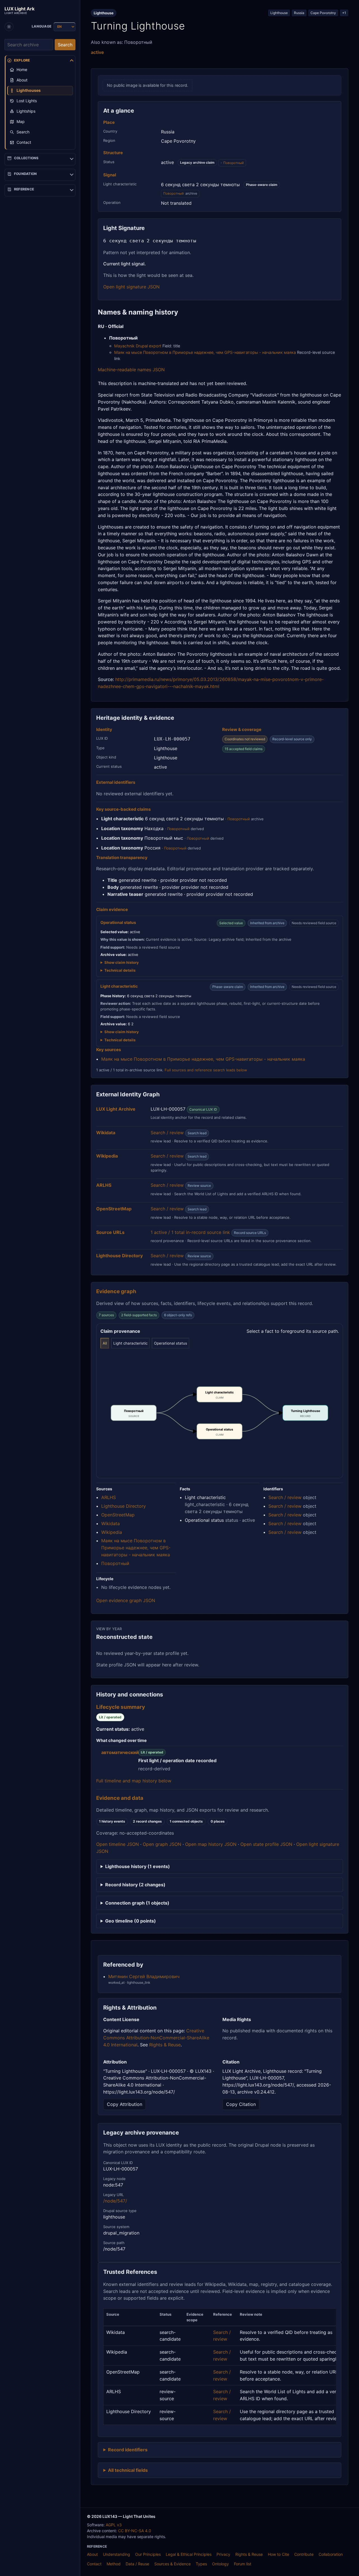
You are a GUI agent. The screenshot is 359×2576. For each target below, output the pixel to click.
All (105, 1343)
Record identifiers (128, 2450)
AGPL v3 (114, 2525)
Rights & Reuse (165, 2045)
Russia (299, 13)
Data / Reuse (137, 2564)
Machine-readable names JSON (131, 370)
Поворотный (233, 163)
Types (201, 2564)
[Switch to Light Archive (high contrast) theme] (9, 27)
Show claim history (122, 962)
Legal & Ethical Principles (189, 2554)
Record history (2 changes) (135, 1885)
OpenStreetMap (118, 1515)
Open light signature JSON (131, 287)
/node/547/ (115, 2201)
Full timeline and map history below (134, 1781)
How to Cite (279, 2554)
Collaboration (331, 2554)
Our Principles (148, 2554)
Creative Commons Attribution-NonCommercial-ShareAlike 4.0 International (156, 2038)
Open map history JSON (211, 1844)
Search (65, 45)
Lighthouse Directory (124, 1506)
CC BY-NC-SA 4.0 (135, 2531)
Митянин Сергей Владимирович (144, 1976)
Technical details (120, 970)
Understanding (117, 2554)
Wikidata (111, 1523)
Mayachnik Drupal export (138, 346)
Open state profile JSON (266, 1844)
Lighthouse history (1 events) (138, 1866)
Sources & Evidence (172, 2564)
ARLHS (109, 1497)
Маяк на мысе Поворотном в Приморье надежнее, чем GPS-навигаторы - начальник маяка (205, 352)
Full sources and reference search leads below (206, 1070)
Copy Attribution (125, 2104)
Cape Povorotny (323, 13)
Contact (94, 2564)
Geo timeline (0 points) (131, 1921)
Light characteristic (130, 1343)
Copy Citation (241, 2104)
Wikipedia (112, 1532)
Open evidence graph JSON (126, 1600)
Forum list (243, 2564)
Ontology (220, 2564)
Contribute (304, 2554)
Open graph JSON (162, 1844)
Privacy (223, 2554)
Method (114, 2564)
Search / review (167, 1133)
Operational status (171, 1343)
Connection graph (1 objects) (137, 1903)
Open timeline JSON (118, 1844)
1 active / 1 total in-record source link (190, 1232)
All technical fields (128, 2470)
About (92, 2554)
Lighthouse (279, 13)
